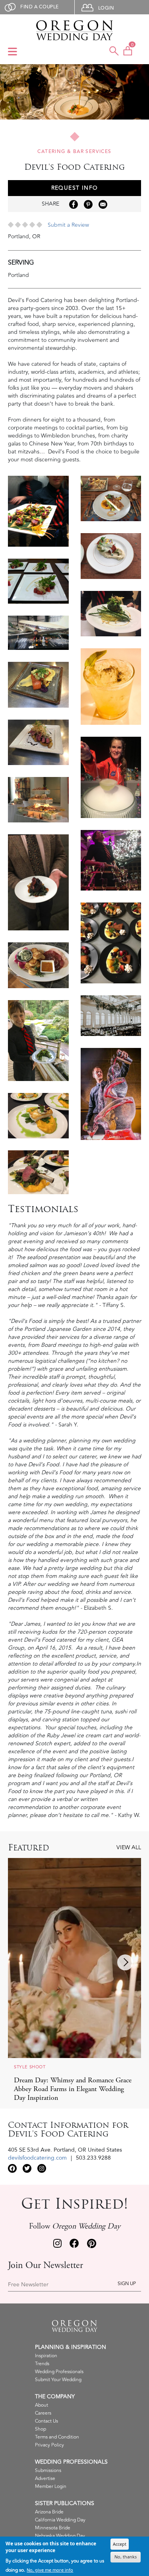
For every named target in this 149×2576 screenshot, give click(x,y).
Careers (43, 2413)
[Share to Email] (103, 204)
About (42, 2405)
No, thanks (126, 2557)
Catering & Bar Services (74, 152)
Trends (42, 2364)
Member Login (51, 2487)
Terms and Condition (57, 2437)
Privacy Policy (49, 2445)
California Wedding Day (60, 2520)
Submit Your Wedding (58, 2380)
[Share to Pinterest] (88, 204)
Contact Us (46, 2421)
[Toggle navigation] (13, 52)
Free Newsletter (28, 2285)
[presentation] (125, 1962)
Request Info (75, 188)
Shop (41, 2429)
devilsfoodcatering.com (37, 2158)
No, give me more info (50, 2570)
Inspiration (46, 2356)
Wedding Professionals (59, 2372)
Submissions (48, 2471)
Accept (120, 2544)
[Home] (74, 30)
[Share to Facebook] (74, 204)
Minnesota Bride (53, 2528)
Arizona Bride (49, 2512)
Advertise (45, 2479)
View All (129, 1848)
